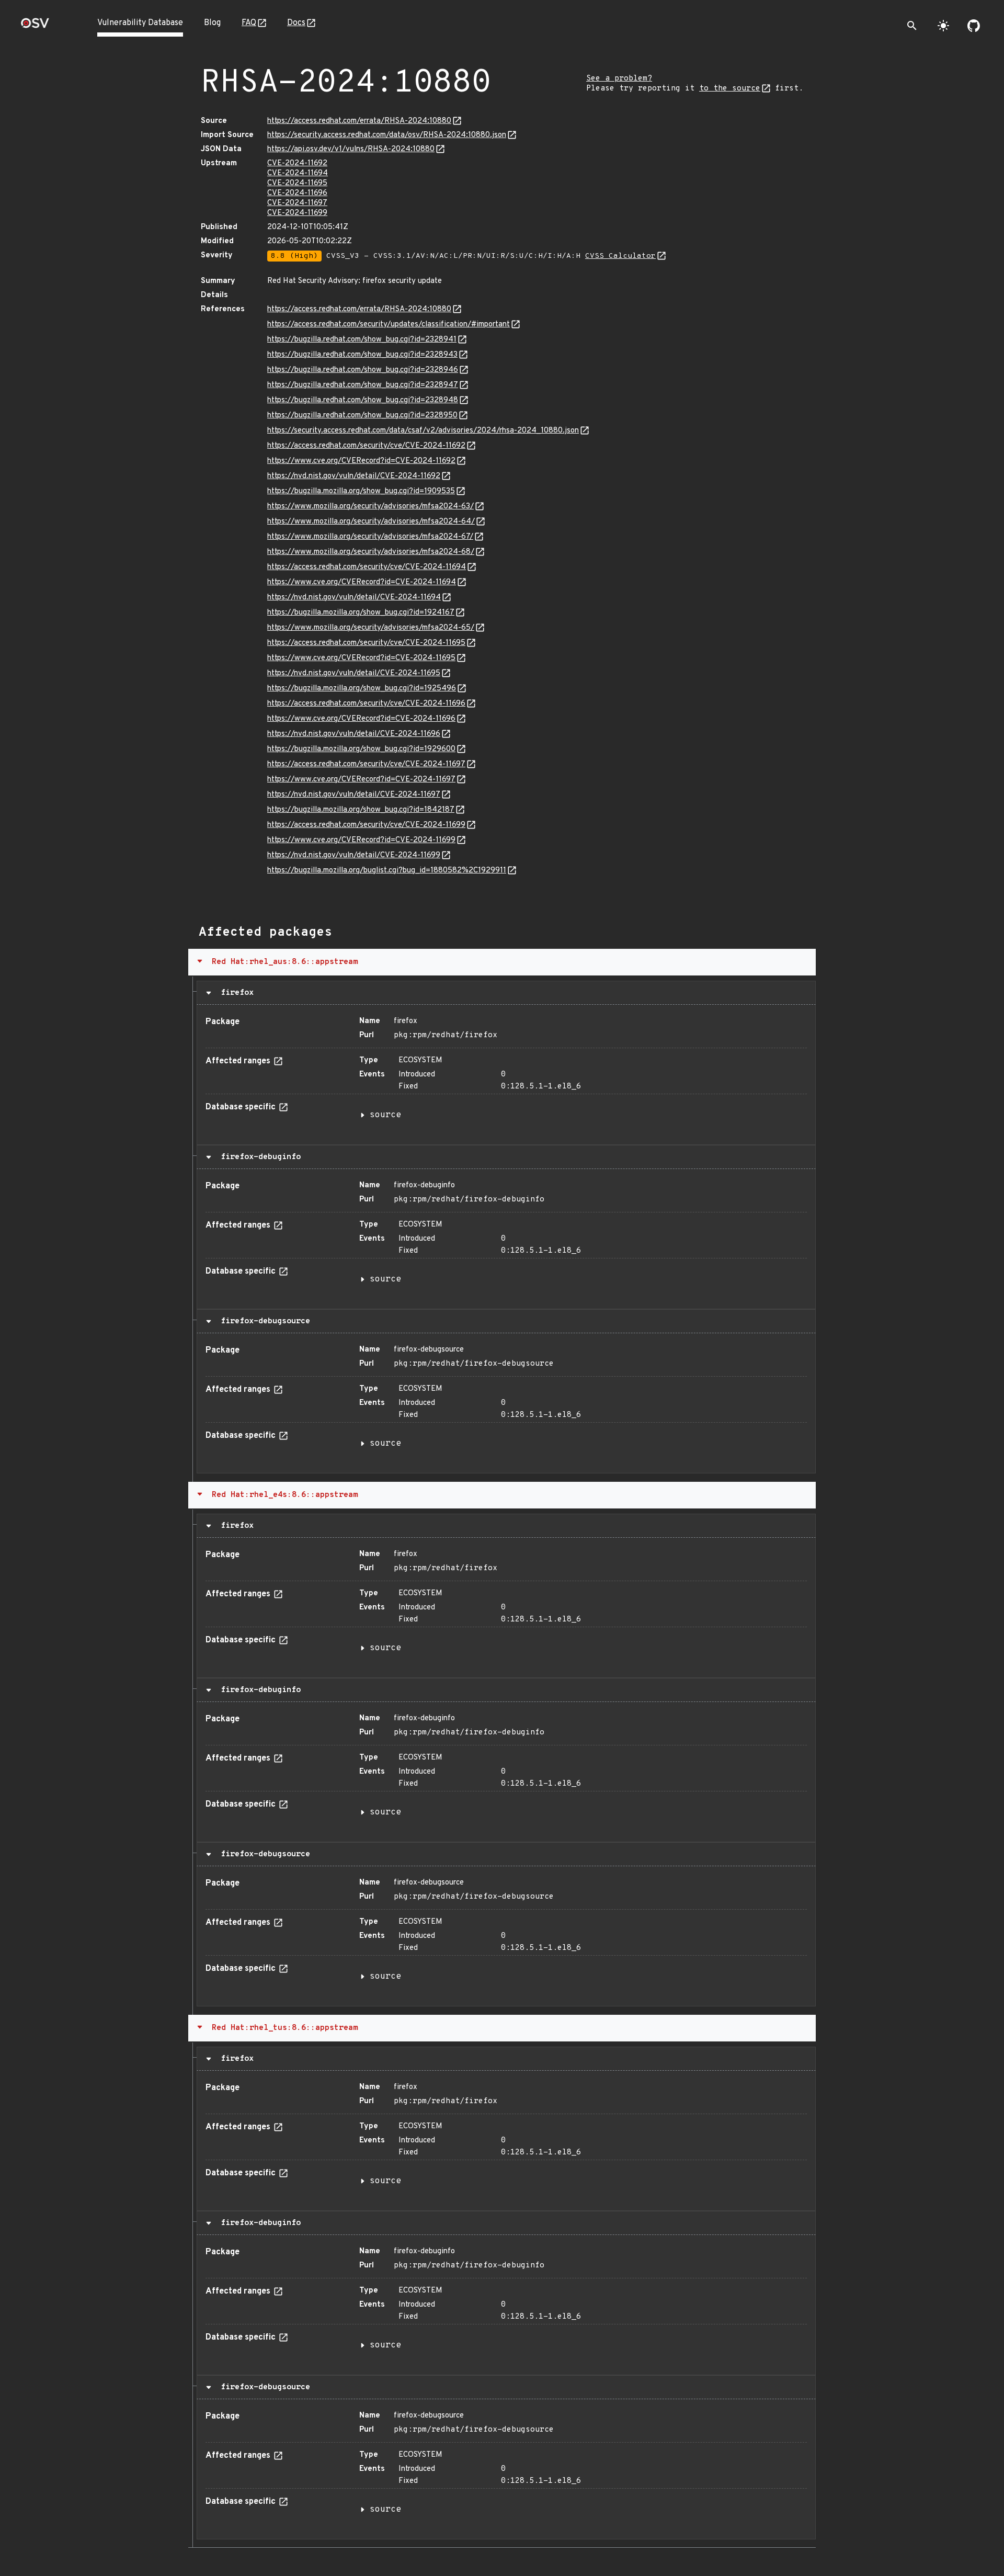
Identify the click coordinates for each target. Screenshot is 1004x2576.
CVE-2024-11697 (297, 203)
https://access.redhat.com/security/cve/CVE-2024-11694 (367, 567)
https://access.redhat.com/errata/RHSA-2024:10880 (359, 121)
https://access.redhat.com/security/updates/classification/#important (389, 325)
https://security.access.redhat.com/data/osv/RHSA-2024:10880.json (387, 135)
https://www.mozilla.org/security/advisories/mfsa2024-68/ (371, 552)
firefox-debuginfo (258, 1157)
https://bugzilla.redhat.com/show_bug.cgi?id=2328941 (362, 340)
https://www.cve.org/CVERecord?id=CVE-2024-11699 (361, 840)
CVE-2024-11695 (297, 183)
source (385, 1115)
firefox (235, 993)
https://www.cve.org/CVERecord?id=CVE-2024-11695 (361, 658)
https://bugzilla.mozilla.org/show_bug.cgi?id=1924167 (361, 613)
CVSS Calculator (620, 256)
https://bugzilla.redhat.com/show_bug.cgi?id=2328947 (363, 385)
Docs (296, 23)
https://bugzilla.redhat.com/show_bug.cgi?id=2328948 (363, 400)
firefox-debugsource (263, 1321)
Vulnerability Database (140, 23)
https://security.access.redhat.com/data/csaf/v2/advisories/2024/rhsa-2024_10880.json (423, 431)
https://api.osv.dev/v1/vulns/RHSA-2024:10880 (351, 149)
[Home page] (35, 26)
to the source (730, 89)
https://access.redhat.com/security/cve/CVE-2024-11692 (366, 446)
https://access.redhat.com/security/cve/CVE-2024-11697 (366, 764)
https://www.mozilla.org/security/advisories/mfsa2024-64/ (371, 522)
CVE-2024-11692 (297, 163)
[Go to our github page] (974, 26)
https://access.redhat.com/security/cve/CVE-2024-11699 (366, 825)
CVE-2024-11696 (297, 193)
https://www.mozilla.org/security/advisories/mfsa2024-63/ (370, 507)
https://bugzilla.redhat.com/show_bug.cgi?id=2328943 (362, 355)
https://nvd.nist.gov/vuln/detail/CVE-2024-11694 (354, 598)
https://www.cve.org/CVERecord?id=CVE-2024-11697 (361, 780)
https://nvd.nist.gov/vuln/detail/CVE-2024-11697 (354, 795)
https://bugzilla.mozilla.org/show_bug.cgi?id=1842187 (361, 810)
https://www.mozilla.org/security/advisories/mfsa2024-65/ (371, 628)
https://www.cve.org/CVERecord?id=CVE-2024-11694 (362, 582)
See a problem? (619, 79)
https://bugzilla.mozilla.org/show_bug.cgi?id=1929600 (361, 749)
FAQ (249, 23)
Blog (212, 23)
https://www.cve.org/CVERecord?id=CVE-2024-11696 (361, 719)
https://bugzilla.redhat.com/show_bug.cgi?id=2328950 (362, 416)
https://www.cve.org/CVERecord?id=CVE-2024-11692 (361, 461)
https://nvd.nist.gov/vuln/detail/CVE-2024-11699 (354, 855)
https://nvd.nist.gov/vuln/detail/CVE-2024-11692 (354, 476)
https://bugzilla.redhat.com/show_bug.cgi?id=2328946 (363, 370)
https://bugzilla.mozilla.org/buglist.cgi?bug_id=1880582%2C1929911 (387, 871)
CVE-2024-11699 (297, 213)
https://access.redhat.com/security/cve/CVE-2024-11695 (366, 643)
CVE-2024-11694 (298, 173)
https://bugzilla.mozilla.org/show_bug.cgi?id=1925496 (362, 689)
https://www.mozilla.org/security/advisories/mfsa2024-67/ (370, 537)
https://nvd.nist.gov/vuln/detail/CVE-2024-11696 (354, 734)
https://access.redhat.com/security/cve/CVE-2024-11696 (366, 704)
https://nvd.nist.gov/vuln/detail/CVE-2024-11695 (354, 673)
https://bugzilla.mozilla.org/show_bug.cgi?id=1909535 (361, 491)
